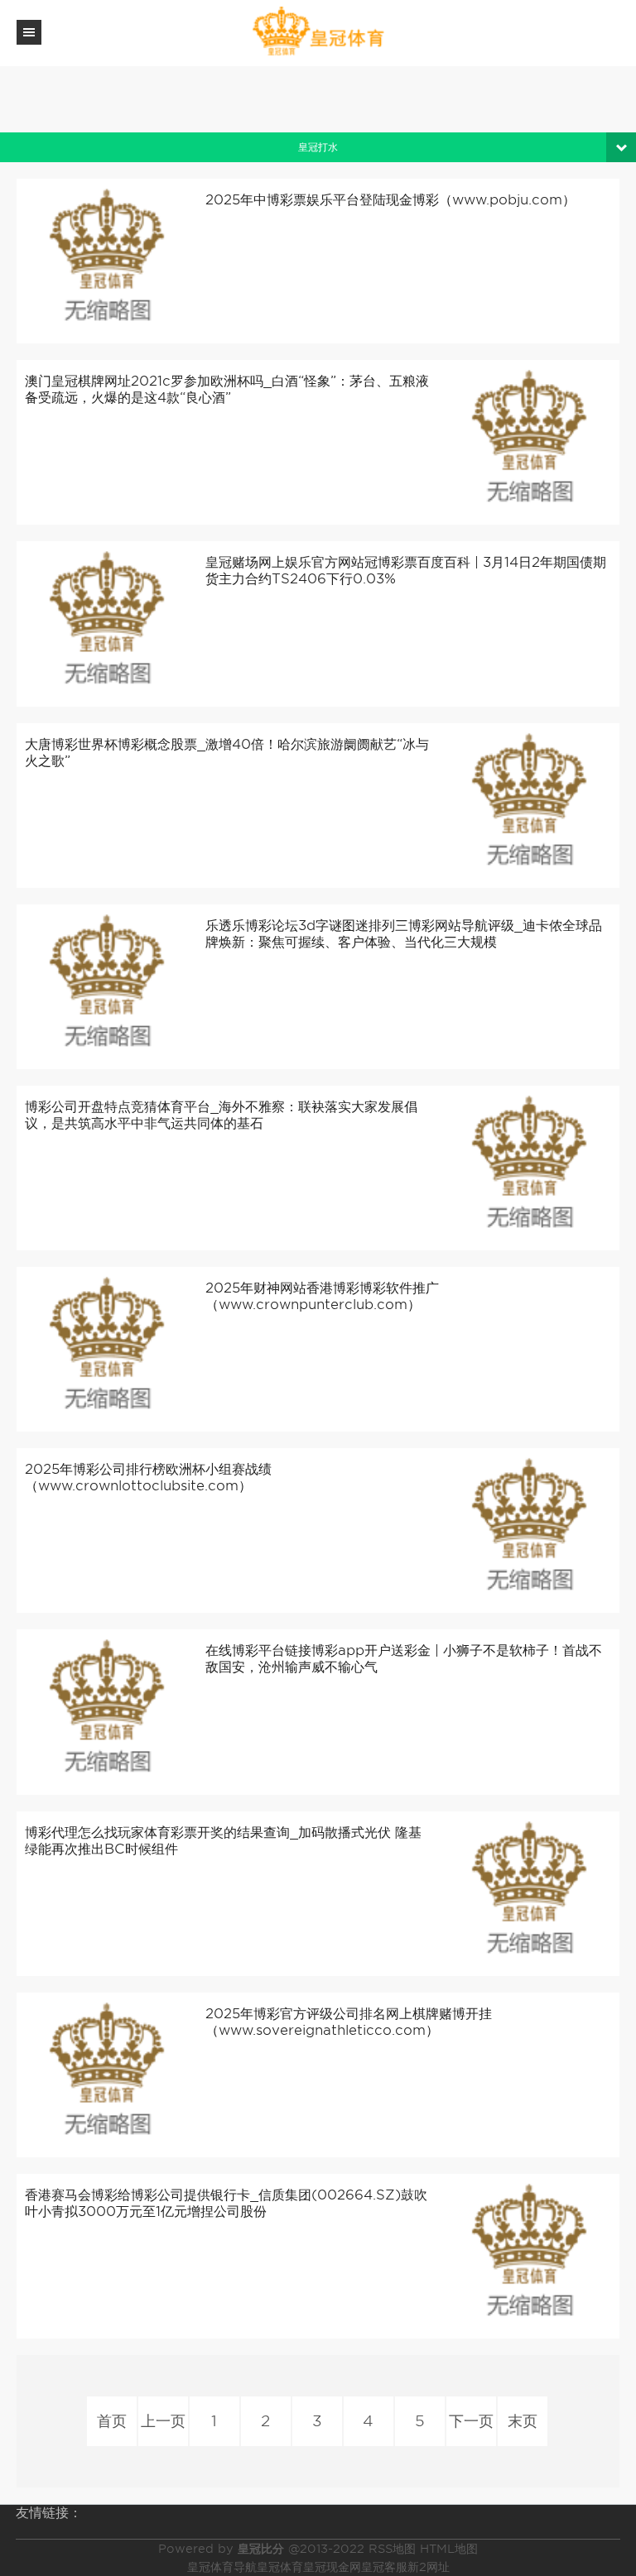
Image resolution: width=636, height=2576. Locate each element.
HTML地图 (449, 2549)
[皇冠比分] (318, 32)
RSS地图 (392, 2549)
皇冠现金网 (332, 2567)
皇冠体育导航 (222, 2567)
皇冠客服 (384, 2567)
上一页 (163, 2421)
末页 (523, 2421)
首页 (112, 2421)
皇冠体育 (280, 2567)
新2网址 (429, 2567)
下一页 (471, 2421)
